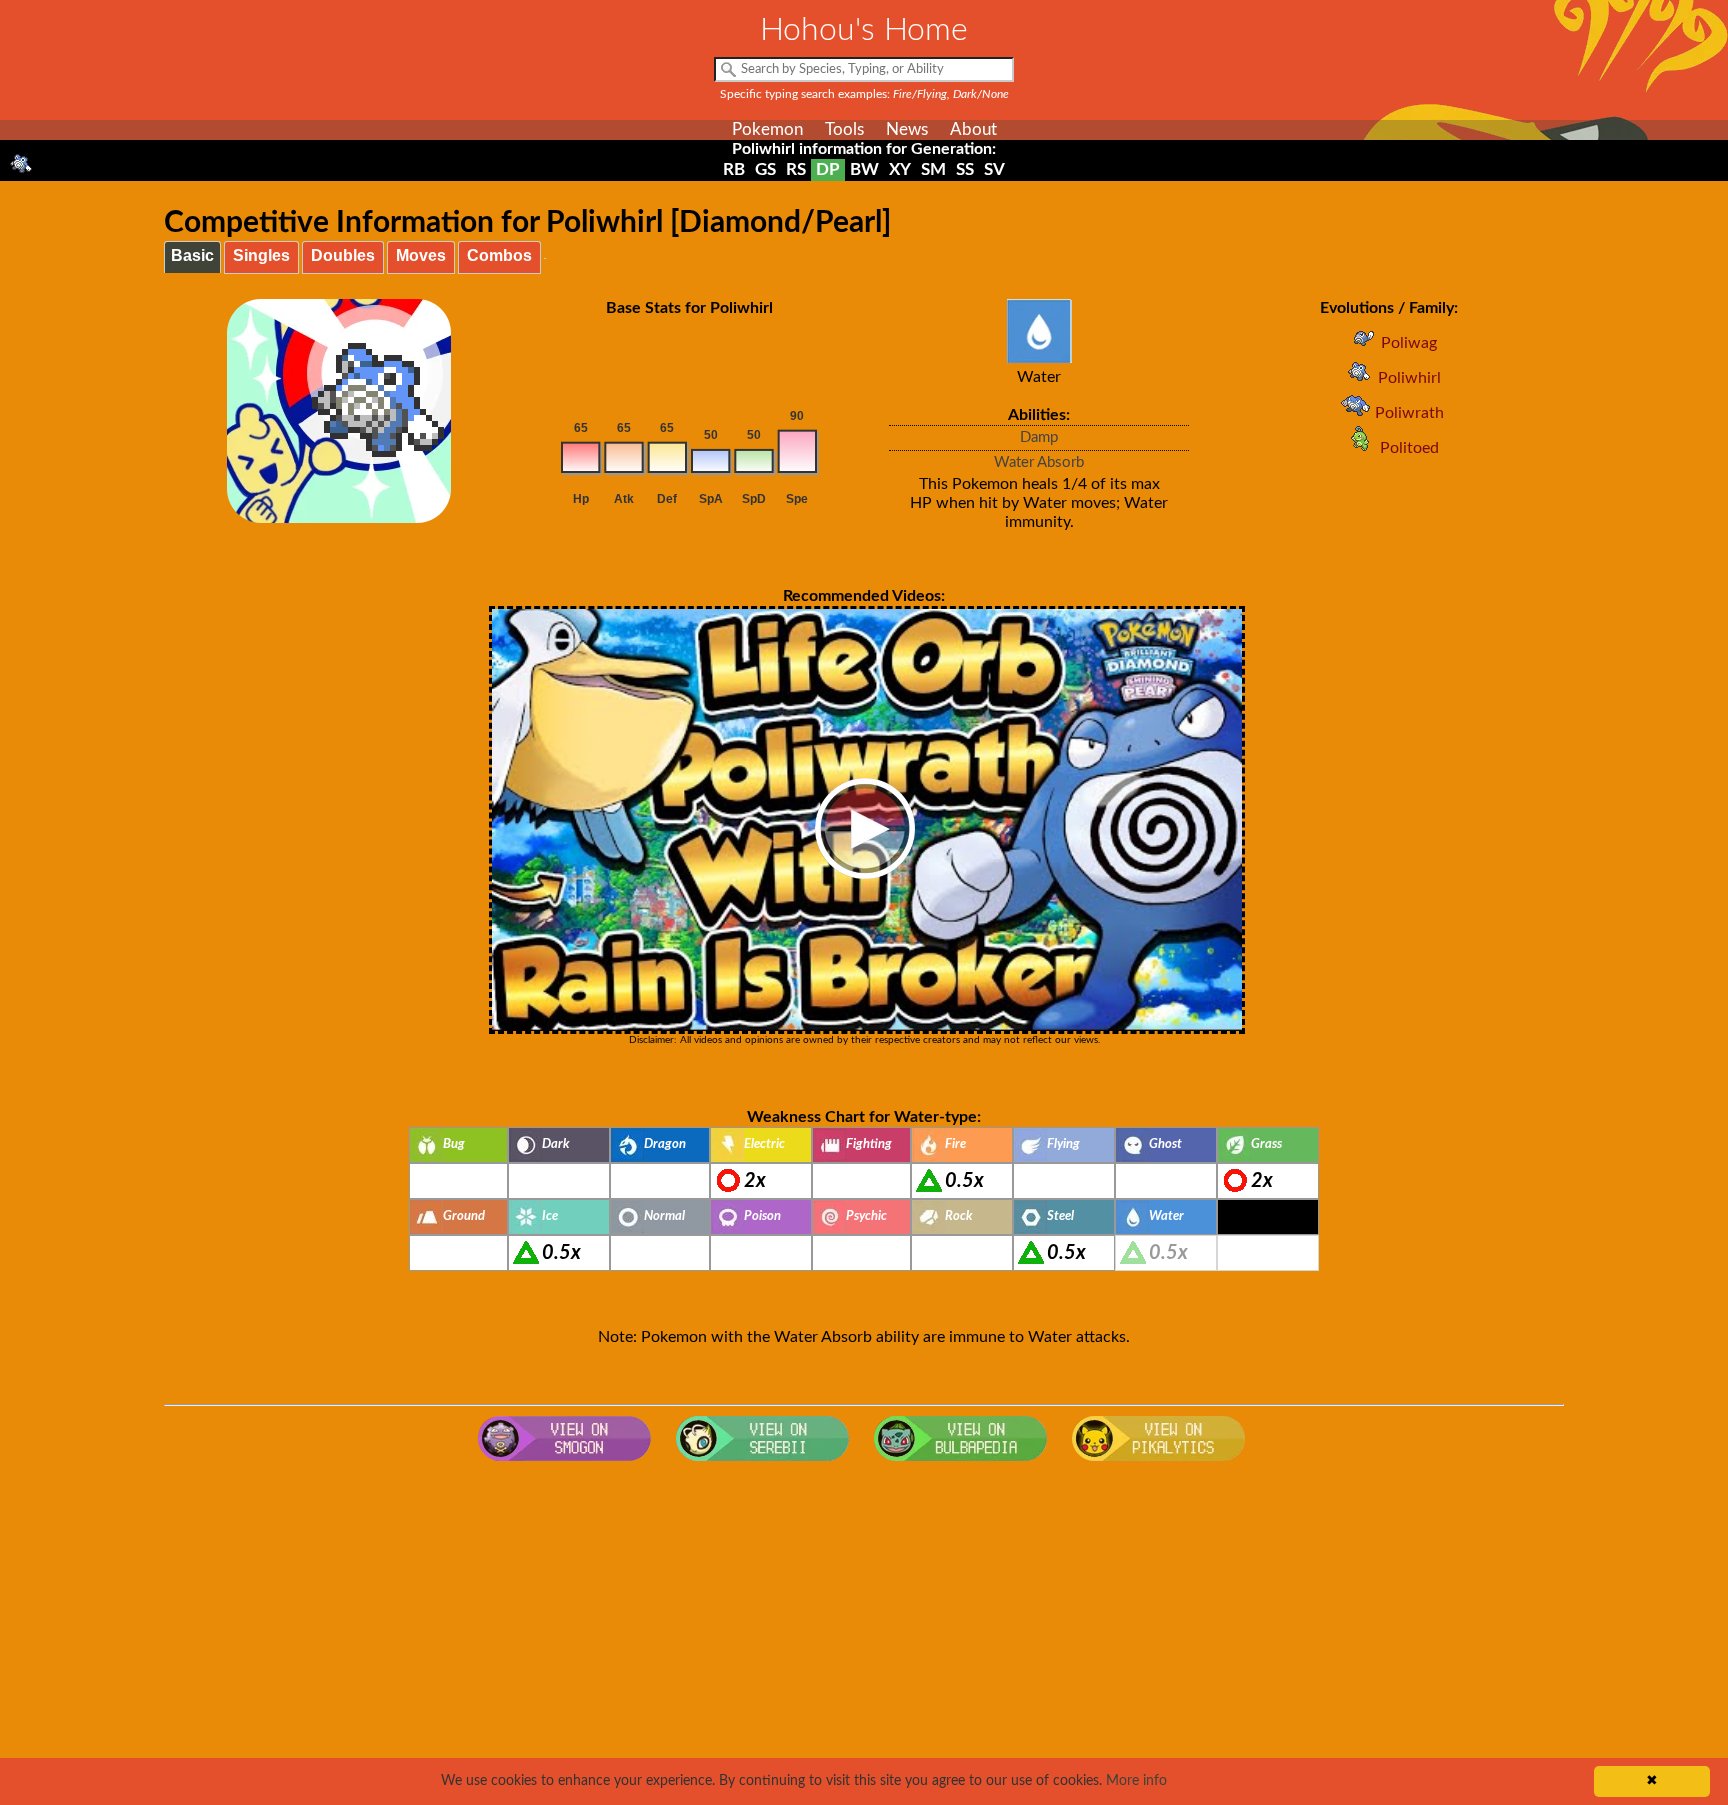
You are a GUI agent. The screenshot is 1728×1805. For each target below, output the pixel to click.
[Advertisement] (864, 1631)
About (973, 129)
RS (796, 169)
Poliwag (1409, 343)
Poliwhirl (1409, 378)
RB (734, 169)
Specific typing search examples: (864, 94)
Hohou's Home (864, 30)
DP (828, 169)
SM (933, 169)
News (907, 129)
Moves (421, 255)
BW (864, 169)
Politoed (1409, 448)
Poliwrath (1409, 413)
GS (765, 169)
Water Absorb (1039, 462)
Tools (844, 129)
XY (900, 169)
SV (994, 169)
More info (1136, 1781)
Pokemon (767, 129)
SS (965, 169)
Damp (1039, 437)
